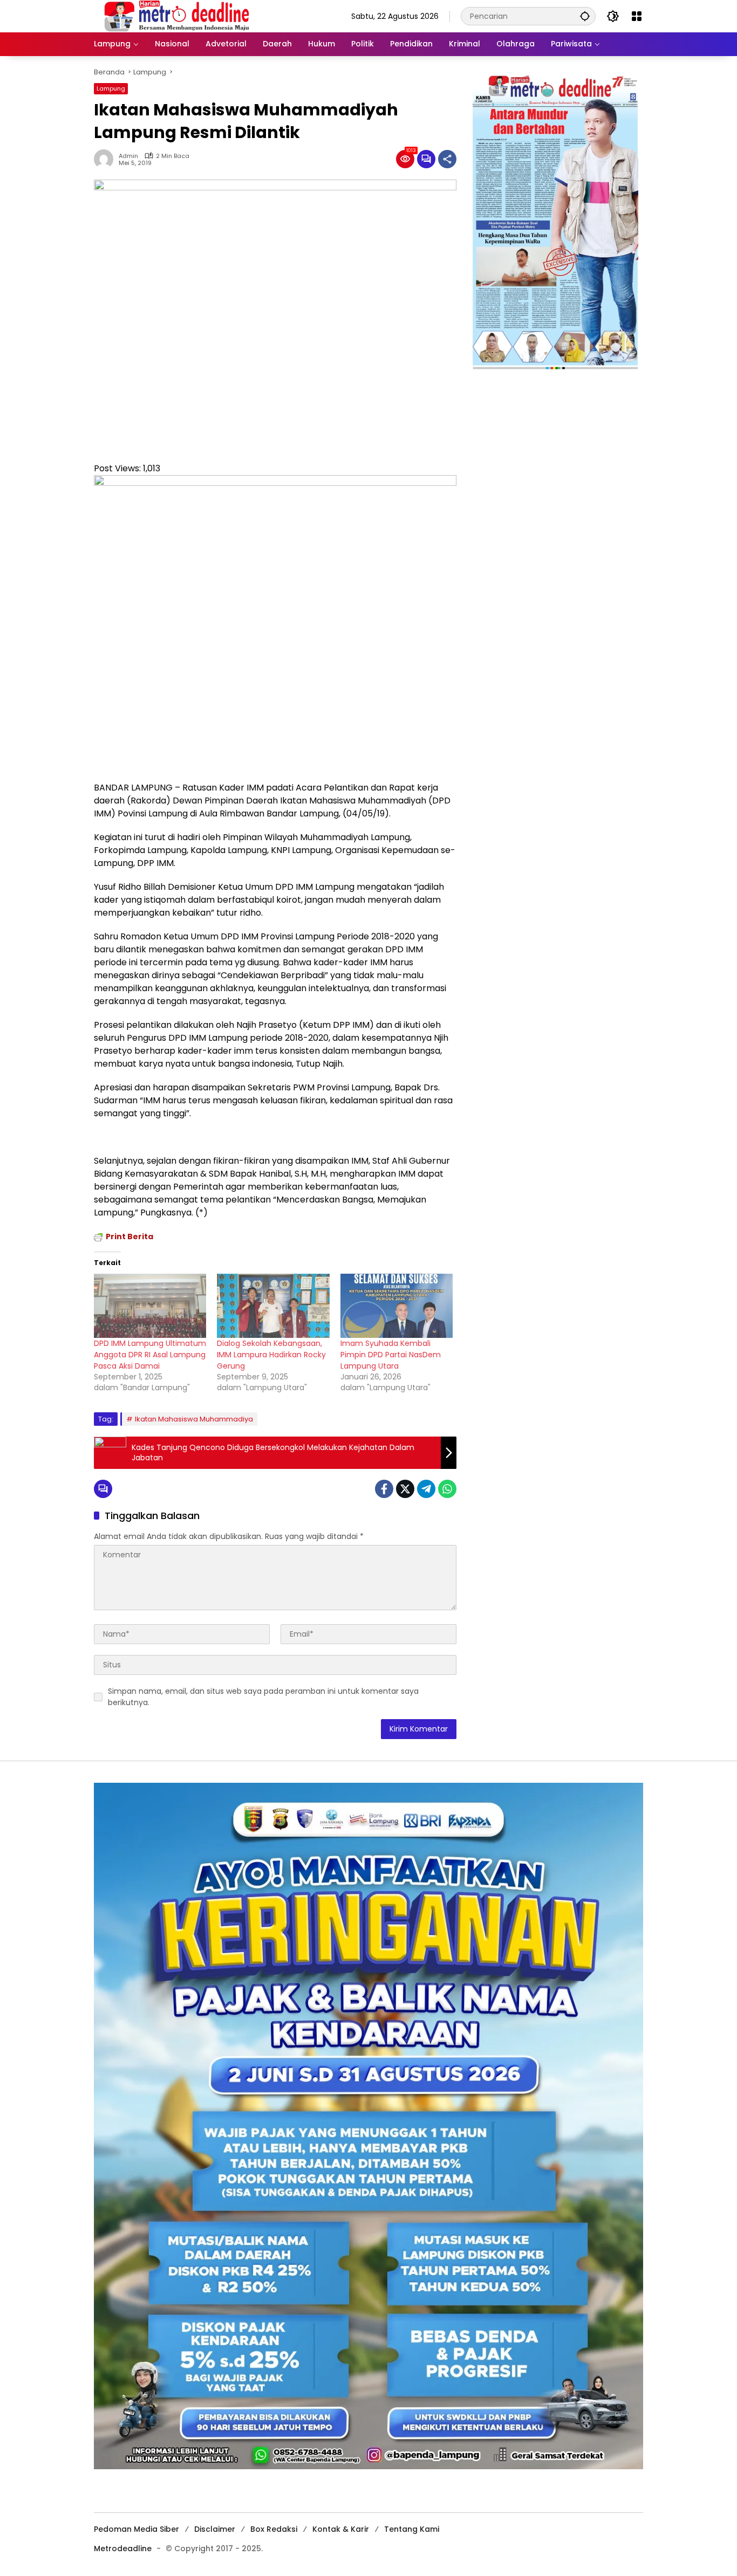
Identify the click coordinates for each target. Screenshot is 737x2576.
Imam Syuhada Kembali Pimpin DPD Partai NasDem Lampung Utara (391, 1354)
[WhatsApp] (447, 1489)
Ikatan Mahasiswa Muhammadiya (194, 1419)
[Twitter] (405, 1489)
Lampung (111, 88)
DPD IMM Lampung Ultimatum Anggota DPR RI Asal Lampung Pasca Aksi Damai (150, 1354)
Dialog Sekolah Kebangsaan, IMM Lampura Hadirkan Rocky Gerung (271, 1354)
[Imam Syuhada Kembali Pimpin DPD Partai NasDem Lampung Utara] (397, 1306)
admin (128, 156)
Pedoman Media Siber (137, 2529)
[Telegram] (426, 1489)
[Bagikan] (447, 159)
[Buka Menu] (637, 16)
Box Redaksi (274, 2529)
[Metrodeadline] (175, 16)
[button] (585, 16)
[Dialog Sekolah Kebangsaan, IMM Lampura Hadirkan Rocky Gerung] (273, 1306)
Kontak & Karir (341, 2529)
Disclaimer (215, 2529)
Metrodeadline (123, 2548)
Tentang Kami (412, 2529)
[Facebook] (384, 1489)
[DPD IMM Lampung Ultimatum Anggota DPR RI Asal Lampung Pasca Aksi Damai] (150, 1306)
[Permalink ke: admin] (106, 159)
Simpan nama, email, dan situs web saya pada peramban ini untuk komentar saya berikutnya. (263, 1697)
